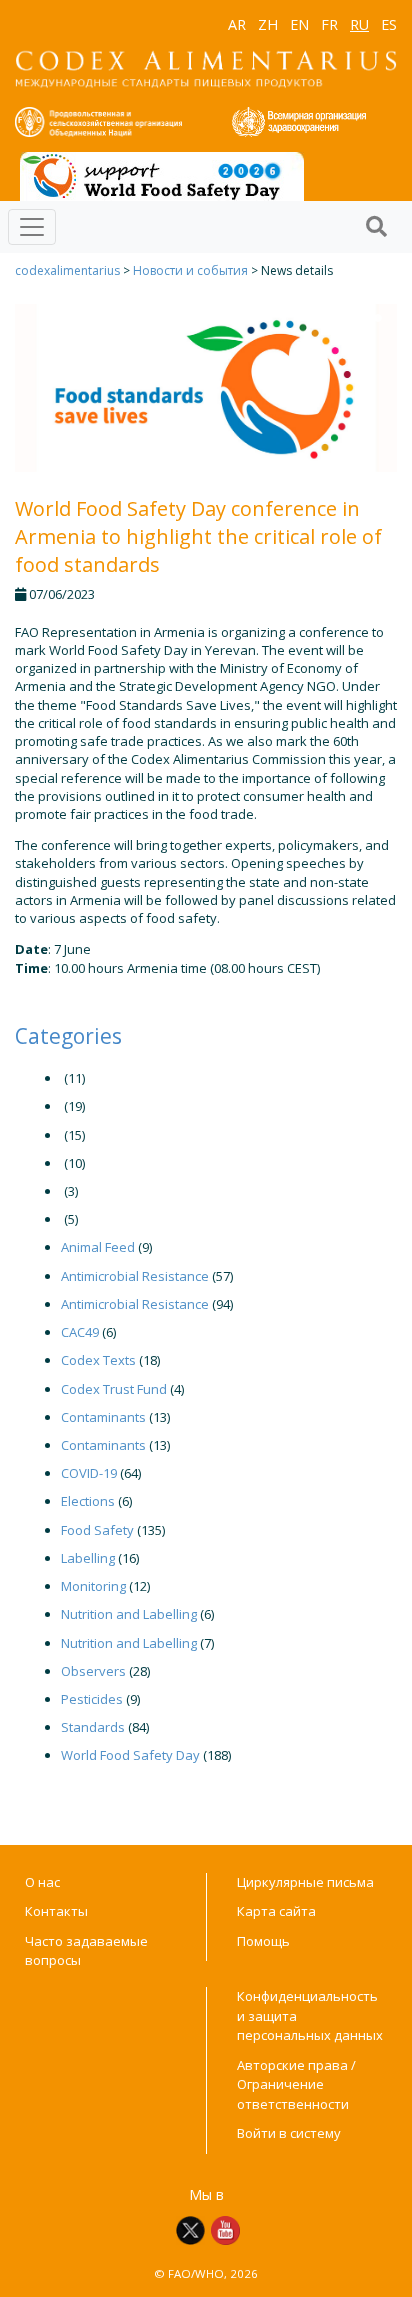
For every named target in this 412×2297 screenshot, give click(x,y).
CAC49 (80, 1332)
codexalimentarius (67, 270)
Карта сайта (276, 1911)
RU (359, 24)
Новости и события (190, 270)
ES (389, 24)
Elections (88, 1501)
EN (299, 24)
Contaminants (103, 1417)
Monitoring (93, 1586)
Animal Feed (98, 1247)
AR (237, 24)
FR (329, 24)
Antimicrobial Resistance (135, 1276)
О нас (42, 1882)
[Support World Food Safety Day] (162, 175)
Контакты (56, 1911)
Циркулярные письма (305, 1882)
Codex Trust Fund (114, 1389)
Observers (93, 1671)
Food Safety (97, 1530)
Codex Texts (98, 1360)
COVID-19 (89, 1473)
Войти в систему (289, 2133)
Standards (93, 1727)
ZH (268, 24)
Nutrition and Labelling (129, 1614)
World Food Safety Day (130, 1755)
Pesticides (92, 1699)
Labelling (88, 1558)
